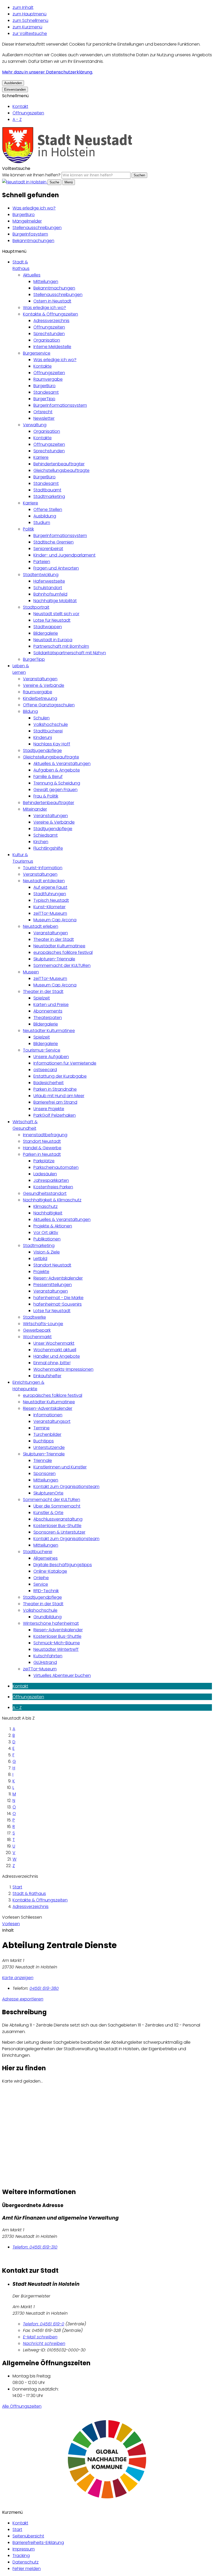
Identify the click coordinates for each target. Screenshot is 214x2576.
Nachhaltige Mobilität (55, 601)
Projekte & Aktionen (53, 1226)
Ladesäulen (45, 1174)
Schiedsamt (46, 835)
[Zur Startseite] (67, 162)
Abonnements (48, 1011)
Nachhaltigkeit (48, 1213)
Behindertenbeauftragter (59, 464)
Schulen (41, 718)
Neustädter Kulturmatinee (59, 946)
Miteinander (35, 809)
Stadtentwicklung (41, 575)
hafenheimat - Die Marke (58, 1298)
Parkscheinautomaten (56, 1167)
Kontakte (43, 366)
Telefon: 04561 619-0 (44, 2324)
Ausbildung (45, 516)
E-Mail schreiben (40, 2337)
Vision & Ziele (47, 1252)
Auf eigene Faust (50, 887)
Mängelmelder (27, 221)
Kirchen (41, 842)
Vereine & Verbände (44, 685)
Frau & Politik (46, 796)
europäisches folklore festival (63, 952)
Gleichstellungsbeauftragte (61, 470)
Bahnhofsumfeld (50, 594)
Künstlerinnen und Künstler (60, 1467)
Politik (28, 529)
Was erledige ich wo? (34, 208)
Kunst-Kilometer (49, 907)
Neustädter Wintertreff (56, 1649)
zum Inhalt (23, 7)
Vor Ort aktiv (46, 1233)
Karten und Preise (51, 1005)
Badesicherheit (49, 1083)
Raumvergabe (48, 379)
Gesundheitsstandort (45, 1193)
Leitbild (40, 1259)
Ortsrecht (43, 412)
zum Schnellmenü (30, 20)
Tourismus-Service (42, 1050)
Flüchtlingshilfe (48, 848)
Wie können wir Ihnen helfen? (31, 175)
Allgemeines (46, 1558)
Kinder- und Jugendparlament (64, 555)
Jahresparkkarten (51, 1180)
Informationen (48, 1415)
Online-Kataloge (50, 1571)
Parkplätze (44, 1161)
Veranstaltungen (40, 679)
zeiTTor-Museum (50, 913)
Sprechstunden (49, 334)
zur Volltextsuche (30, 33)
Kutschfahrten (48, 1656)
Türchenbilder (47, 1434)
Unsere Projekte (49, 1109)
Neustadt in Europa (53, 640)
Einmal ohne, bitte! (52, 1363)
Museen (31, 972)
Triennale (43, 1460)
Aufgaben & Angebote (57, 770)
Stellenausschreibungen (37, 228)
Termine (41, 1428)
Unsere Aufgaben (51, 1057)
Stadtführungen (50, 894)
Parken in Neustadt (42, 1154)
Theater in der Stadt (54, 939)
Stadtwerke (34, 1317)
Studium (42, 523)
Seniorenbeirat (48, 549)
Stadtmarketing (49, 496)
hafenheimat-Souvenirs (58, 1304)
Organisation (47, 340)
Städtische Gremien (53, 542)
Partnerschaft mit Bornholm (61, 646)
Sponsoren (44, 1474)
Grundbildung (47, 1617)
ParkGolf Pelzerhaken (55, 1115)
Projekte (41, 1272)
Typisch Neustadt (51, 900)
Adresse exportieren (23, 1999)
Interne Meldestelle (52, 347)
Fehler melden (27, 2569)
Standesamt (46, 392)
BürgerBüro (24, 215)
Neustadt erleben (41, 926)
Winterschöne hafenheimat (51, 1623)
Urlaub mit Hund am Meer (59, 1096)
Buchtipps (44, 1441)
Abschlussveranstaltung (58, 1519)
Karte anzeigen (18, 1978)
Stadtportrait (36, 607)
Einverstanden (15, 89)
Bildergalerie (46, 633)
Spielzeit (42, 998)
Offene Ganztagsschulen (49, 705)
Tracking (21, 2556)
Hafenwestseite (49, 581)
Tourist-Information (43, 868)
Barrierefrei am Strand (55, 1102)
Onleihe (41, 1578)
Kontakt (20, 106)
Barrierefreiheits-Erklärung (38, 2543)
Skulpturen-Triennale (54, 959)
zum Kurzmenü (27, 27)
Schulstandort (48, 588)
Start (17, 1887)
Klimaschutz (46, 1206)
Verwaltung (35, 425)
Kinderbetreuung (40, 698)
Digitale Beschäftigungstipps (63, 1565)
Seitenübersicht (28, 2536)
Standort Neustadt (42, 1141)
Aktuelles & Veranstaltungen (62, 764)
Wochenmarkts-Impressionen (63, 1369)
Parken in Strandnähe (55, 1089)
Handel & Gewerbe (42, 1148)
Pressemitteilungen (53, 1285)
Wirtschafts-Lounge (43, 1324)
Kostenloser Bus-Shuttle (57, 1526)
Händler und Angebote (57, 1356)
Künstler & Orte (48, 1513)
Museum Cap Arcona (55, 920)
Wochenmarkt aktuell (55, 1350)
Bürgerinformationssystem (60, 405)
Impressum (24, 2549)
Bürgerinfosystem (30, 234)
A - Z (17, 119)
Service (41, 1584)
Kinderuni (43, 737)
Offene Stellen (48, 509)
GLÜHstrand (45, 1662)
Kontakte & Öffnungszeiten (50, 314)
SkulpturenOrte (48, 1493)
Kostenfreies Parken (53, 1187)
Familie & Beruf (48, 777)
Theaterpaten (48, 1018)
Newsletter (44, 418)
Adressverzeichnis (51, 321)
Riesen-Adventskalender (58, 1278)
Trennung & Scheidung (57, 783)
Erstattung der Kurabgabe (60, 1076)
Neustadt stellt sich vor (56, 614)
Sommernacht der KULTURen (62, 965)
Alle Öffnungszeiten (22, 2406)
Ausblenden (13, 83)
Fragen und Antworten (56, 568)
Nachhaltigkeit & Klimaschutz (52, 1200)
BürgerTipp (44, 399)
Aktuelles (32, 275)
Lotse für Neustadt (52, 620)
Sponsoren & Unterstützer (59, 1532)
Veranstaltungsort (52, 1421)
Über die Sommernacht (57, 1506)
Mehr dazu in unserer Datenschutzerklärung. (47, 72)
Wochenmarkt (37, 1337)
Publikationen (47, 1239)
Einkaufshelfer (47, 1376)
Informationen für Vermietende (65, 1063)
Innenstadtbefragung (45, 1135)
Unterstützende (49, 1447)
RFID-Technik (46, 1591)
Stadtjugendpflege (42, 750)
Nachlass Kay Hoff (52, 744)
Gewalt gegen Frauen (55, 790)
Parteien (42, 562)
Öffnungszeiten (28, 113)
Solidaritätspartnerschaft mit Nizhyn (70, 653)
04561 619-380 (44, 1988)
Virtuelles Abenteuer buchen (62, 1675)
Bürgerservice (37, 353)
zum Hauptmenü (29, 14)
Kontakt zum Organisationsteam (66, 1487)
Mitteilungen (46, 282)
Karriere (41, 457)
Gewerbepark (37, 1330)
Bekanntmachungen (33, 241)
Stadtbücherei (48, 731)
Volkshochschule (51, 724)
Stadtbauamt (47, 490)
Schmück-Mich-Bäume (57, 1643)
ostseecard (45, 1070)
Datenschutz (26, 2562)
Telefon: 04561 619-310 (35, 2247)
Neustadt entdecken (44, 881)
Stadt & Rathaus (29, 1894)
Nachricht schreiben (44, 2343)
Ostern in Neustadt (52, 301)
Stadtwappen (48, 627)
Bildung (30, 711)
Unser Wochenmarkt (54, 1343)
